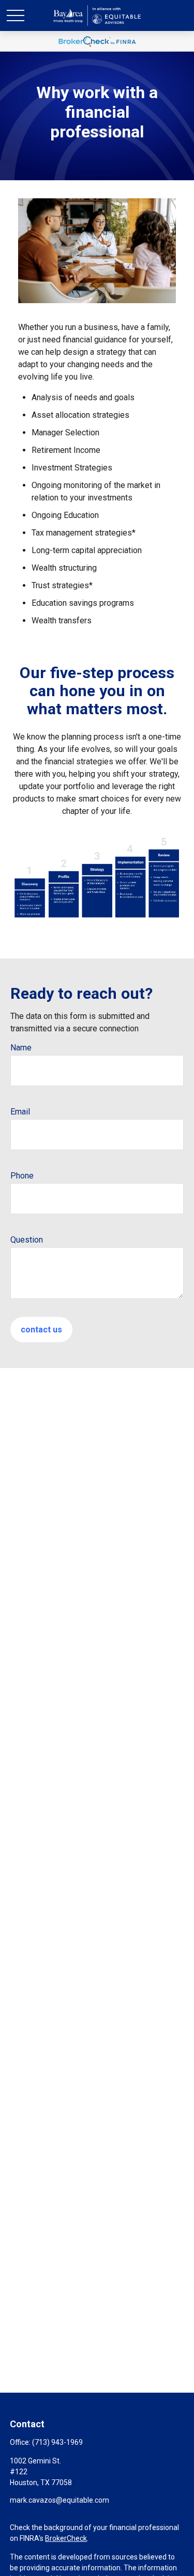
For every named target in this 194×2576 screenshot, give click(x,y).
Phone (22, 1176)
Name (21, 1048)
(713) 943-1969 (57, 2442)
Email (20, 1112)
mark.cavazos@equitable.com (59, 2500)
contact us (41, 1330)
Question (27, 1240)
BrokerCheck (66, 2538)
